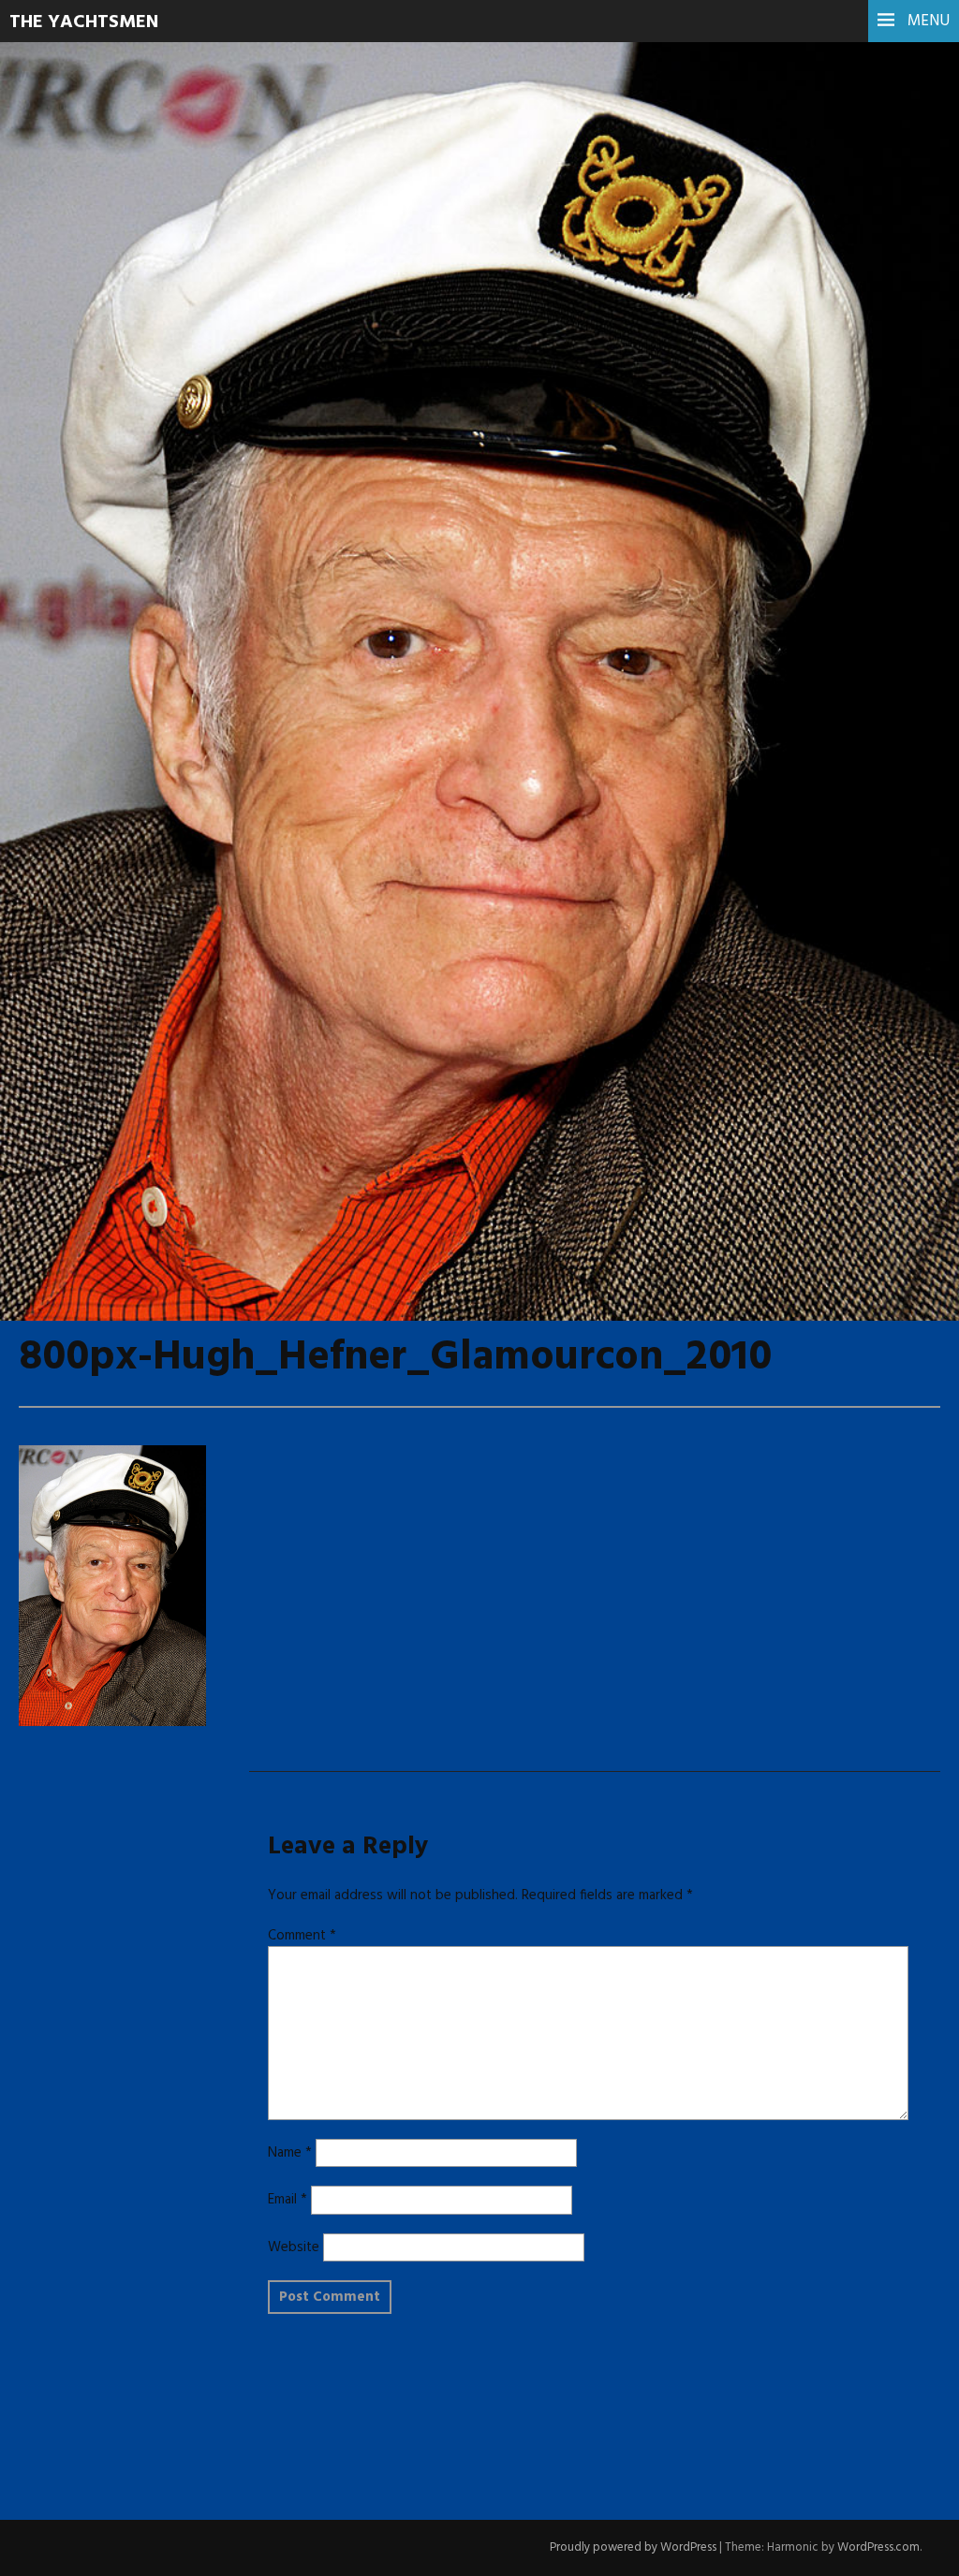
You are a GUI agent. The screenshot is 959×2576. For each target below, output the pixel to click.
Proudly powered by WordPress (633, 2547)
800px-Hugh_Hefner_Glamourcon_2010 (395, 430)
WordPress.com (878, 2547)
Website (294, 2247)
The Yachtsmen (84, 22)
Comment (302, 1936)
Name (290, 2153)
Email (288, 2200)
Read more (84, 477)
